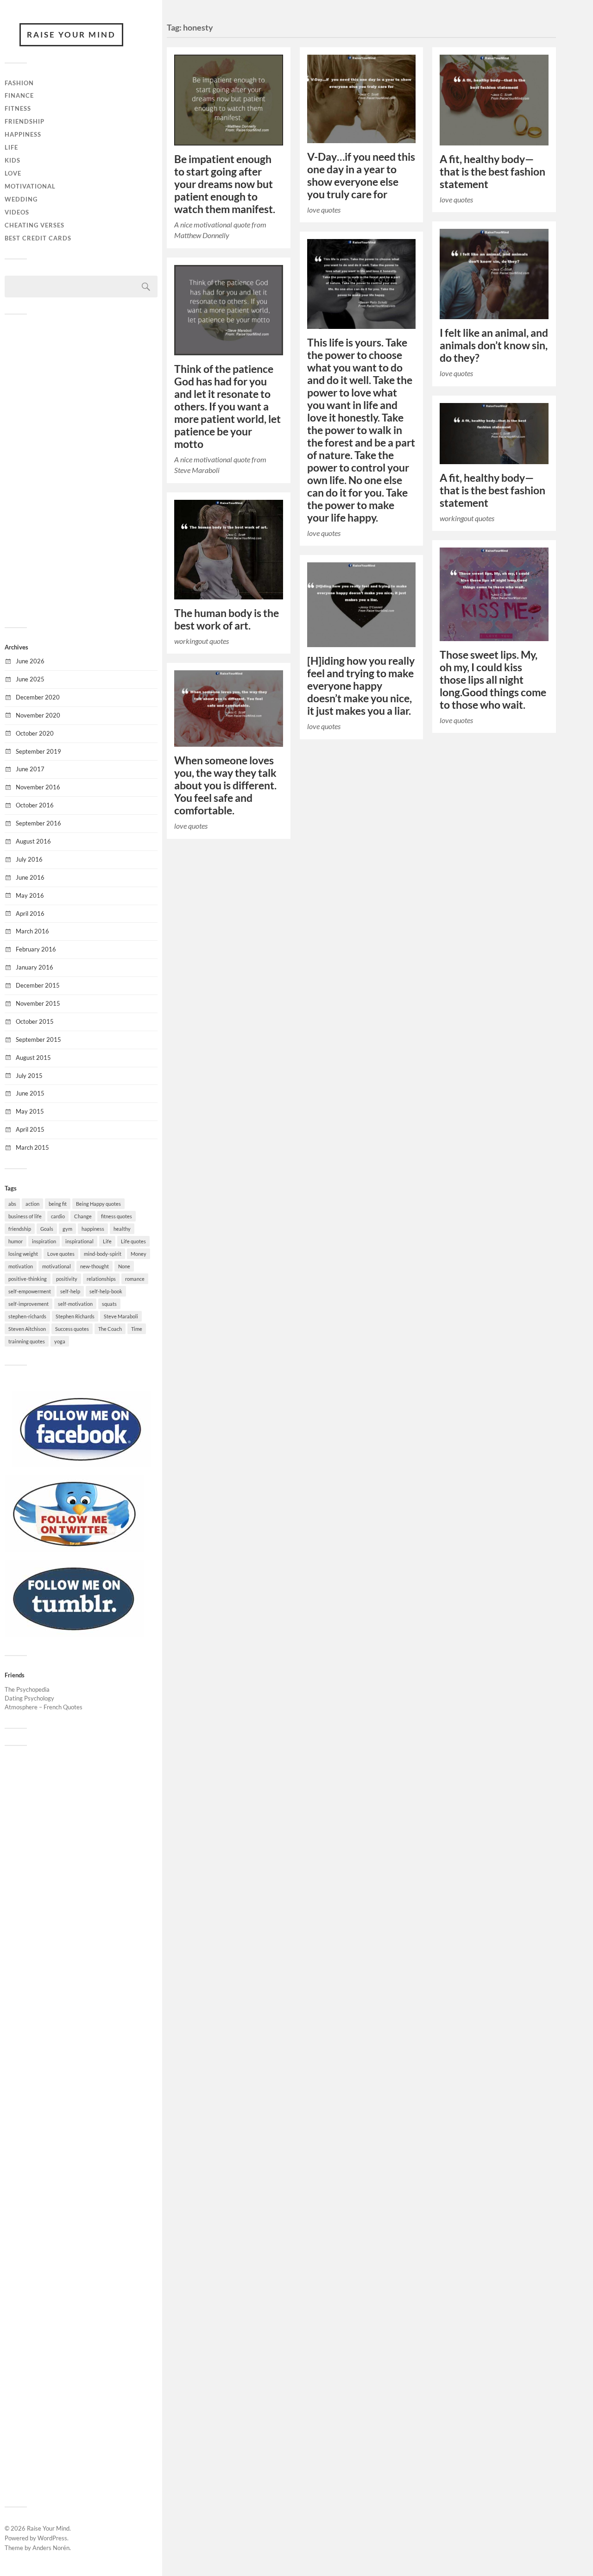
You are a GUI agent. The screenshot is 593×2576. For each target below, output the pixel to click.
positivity (67, 1279)
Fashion (19, 83)
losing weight (23, 1254)
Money (139, 1254)
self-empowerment (30, 1291)
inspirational (79, 1241)
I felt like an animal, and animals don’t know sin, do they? (494, 345)
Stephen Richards (75, 1316)
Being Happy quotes (98, 1204)
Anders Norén (51, 2548)
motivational (57, 1266)
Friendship (25, 121)
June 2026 (30, 661)
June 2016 (30, 877)
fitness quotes (117, 1216)
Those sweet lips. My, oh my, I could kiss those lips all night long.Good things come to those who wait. (493, 680)
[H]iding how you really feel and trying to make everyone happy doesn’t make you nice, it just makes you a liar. (361, 686)
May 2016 (30, 895)
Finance (19, 95)
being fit (58, 1204)
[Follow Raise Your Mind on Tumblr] (74, 1634)
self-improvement (28, 1304)
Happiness (23, 134)
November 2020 (38, 715)
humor (16, 1241)
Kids (13, 160)
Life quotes (133, 1241)
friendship (20, 1229)
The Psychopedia (27, 1689)
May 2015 (30, 1111)
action (32, 1204)
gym (67, 1229)
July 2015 (29, 1076)
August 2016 (33, 841)
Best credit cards (38, 238)
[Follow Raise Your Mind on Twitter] (74, 1549)
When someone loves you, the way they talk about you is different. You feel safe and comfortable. (225, 785)
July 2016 (29, 859)
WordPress (52, 2538)
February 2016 (36, 949)
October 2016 (35, 805)
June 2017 (30, 769)
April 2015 (30, 1129)
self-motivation (75, 1304)
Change (83, 1216)
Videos (17, 212)
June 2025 (30, 679)
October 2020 (35, 733)
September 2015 (38, 1039)
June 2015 (30, 1093)
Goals (47, 1229)
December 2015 (38, 985)
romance (135, 1279)
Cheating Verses (35, 225)
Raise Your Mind (71, 35)
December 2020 (38, 697)
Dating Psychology (29, 1698)
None (124, 1266)
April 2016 (30, 913)
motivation (21, 1266)
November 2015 (38, 1003)
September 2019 (38, 751)
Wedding (21, 199)
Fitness (18, 108)
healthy (122, 1229)
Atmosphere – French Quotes (44, 1707)
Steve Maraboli (121, 1316)
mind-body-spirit (103, 1254)
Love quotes (61, 1254)
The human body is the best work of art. (227, 619)
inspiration (44, 1241)
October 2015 (35, 1021)
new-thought (95, 1266)
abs (12, 1204)
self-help (70, 1291)
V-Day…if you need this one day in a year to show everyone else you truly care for (361, 176)
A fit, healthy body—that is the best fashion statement (492, 172)
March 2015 (32, 1147)
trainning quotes (27, 1341)
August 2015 (33, 1058)
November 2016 (38, 787)
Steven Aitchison (27, 1329)
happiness (93, 1229)
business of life (25, 1216)
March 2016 (32, 931)
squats (109, 1304)
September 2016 (38, 823)
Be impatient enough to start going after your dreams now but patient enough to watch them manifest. (225, 184)
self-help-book (106, 1291)
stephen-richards (27, 1316)
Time (137, 1329)
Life (11, 147)
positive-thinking (28, 1279)
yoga (60, 1341)
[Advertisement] (81, 470)
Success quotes (72, 1329)
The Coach (110, 1329)
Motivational (30, 186)
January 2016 (35, 967)
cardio (58, 1216)
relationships (101, 1279)
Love (13, 173)
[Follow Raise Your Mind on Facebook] (81, 1465)
